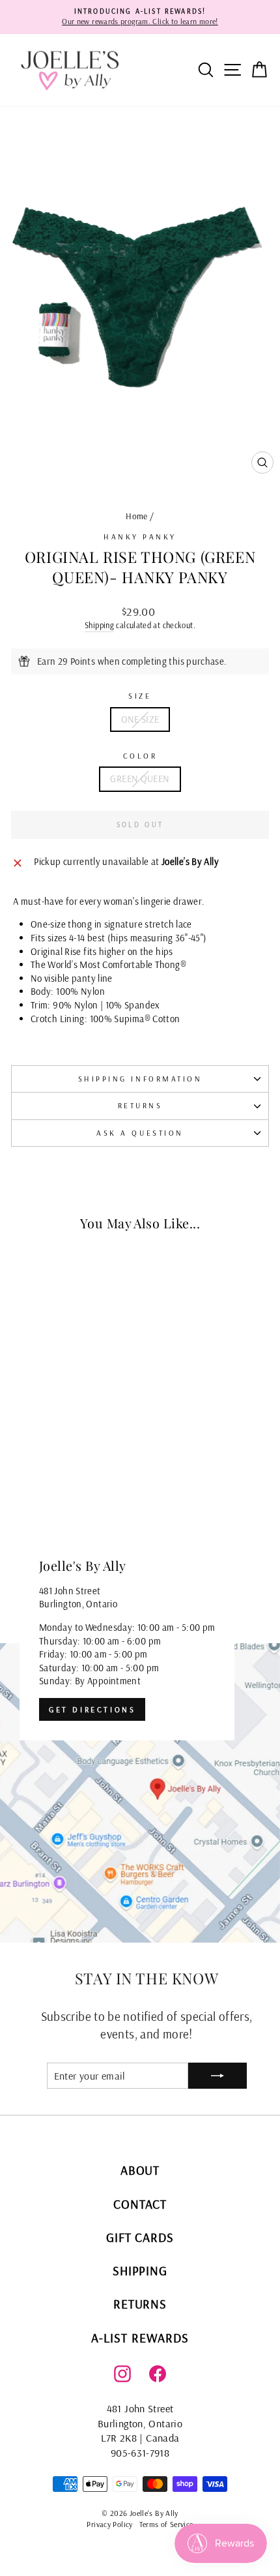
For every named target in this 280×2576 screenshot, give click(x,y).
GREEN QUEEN (140, 779)
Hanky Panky (140, 537)
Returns (140, 1105)
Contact (140, 2204)
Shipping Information (140, 1079)
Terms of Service (166, 2524)
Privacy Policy (109, 2524)
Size (140, 696)
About (140, 2170)
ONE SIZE (140, 719)
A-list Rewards (140, 2338)
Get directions (92, 1709)
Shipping (99, 625)
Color (140, 756)
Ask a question (140, 1133)
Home (136, 516)
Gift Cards (140, 2237)
